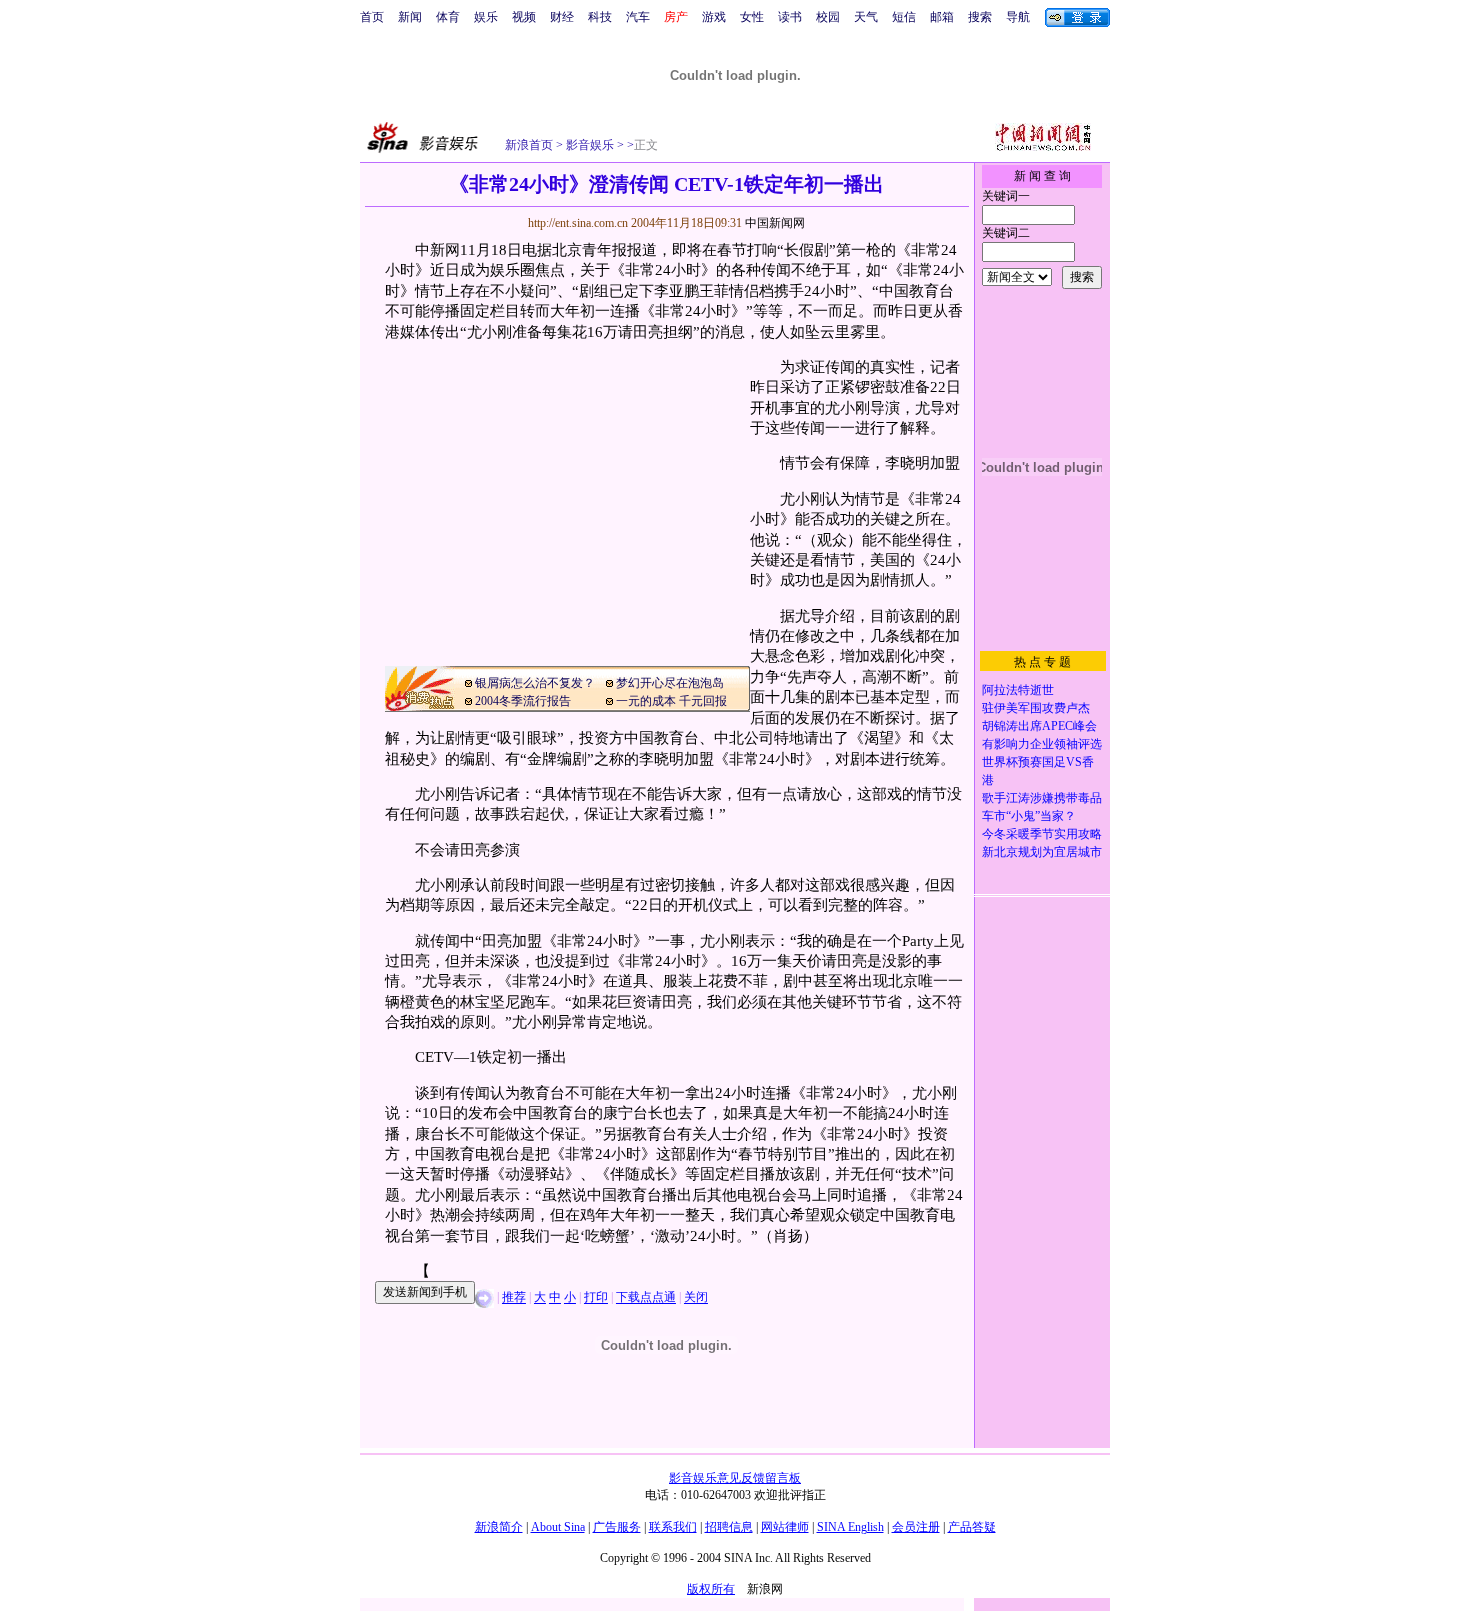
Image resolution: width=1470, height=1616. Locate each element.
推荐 (514, 1298)
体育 (448, 17)
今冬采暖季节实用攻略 (1042, 834)
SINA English (850, 1527)
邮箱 (942, 17)
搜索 (980, 17)
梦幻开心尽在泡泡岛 (670, 683)
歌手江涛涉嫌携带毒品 (1042, 798)
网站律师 (785, 1527)
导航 (1018, 17)
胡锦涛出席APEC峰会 (1039, 726)
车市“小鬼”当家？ (1029, 816)
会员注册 (916, 1527)
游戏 (714, 17)
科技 (600, 17)
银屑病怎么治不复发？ (535, 683)
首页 (372, 17)
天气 (866, 17)
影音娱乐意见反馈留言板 (735, 1478)
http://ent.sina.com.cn (579, 223)
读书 (790, 17)
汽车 (638, 17)
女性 (752, 17)
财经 (562, 17)
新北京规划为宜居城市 (1042, 852)
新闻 (410, 17)
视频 (524, 17)
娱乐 (486, 17)
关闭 (696, 1298)
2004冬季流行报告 (523, 701)
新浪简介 (499, 1527)
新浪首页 (529, 145)
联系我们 (673, 1527)
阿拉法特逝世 (1018, 690)
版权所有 (711, 1589)
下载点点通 (646, 1298)
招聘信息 (729, 1527)
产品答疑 (972, 1527)
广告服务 (617, 1527)
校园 (828, 17)
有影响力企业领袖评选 (1042, 744)
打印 (596, 1298)
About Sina (558, 1527)
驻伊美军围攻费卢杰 (1036, 708)
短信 (904, 17)
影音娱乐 (590, 145)
